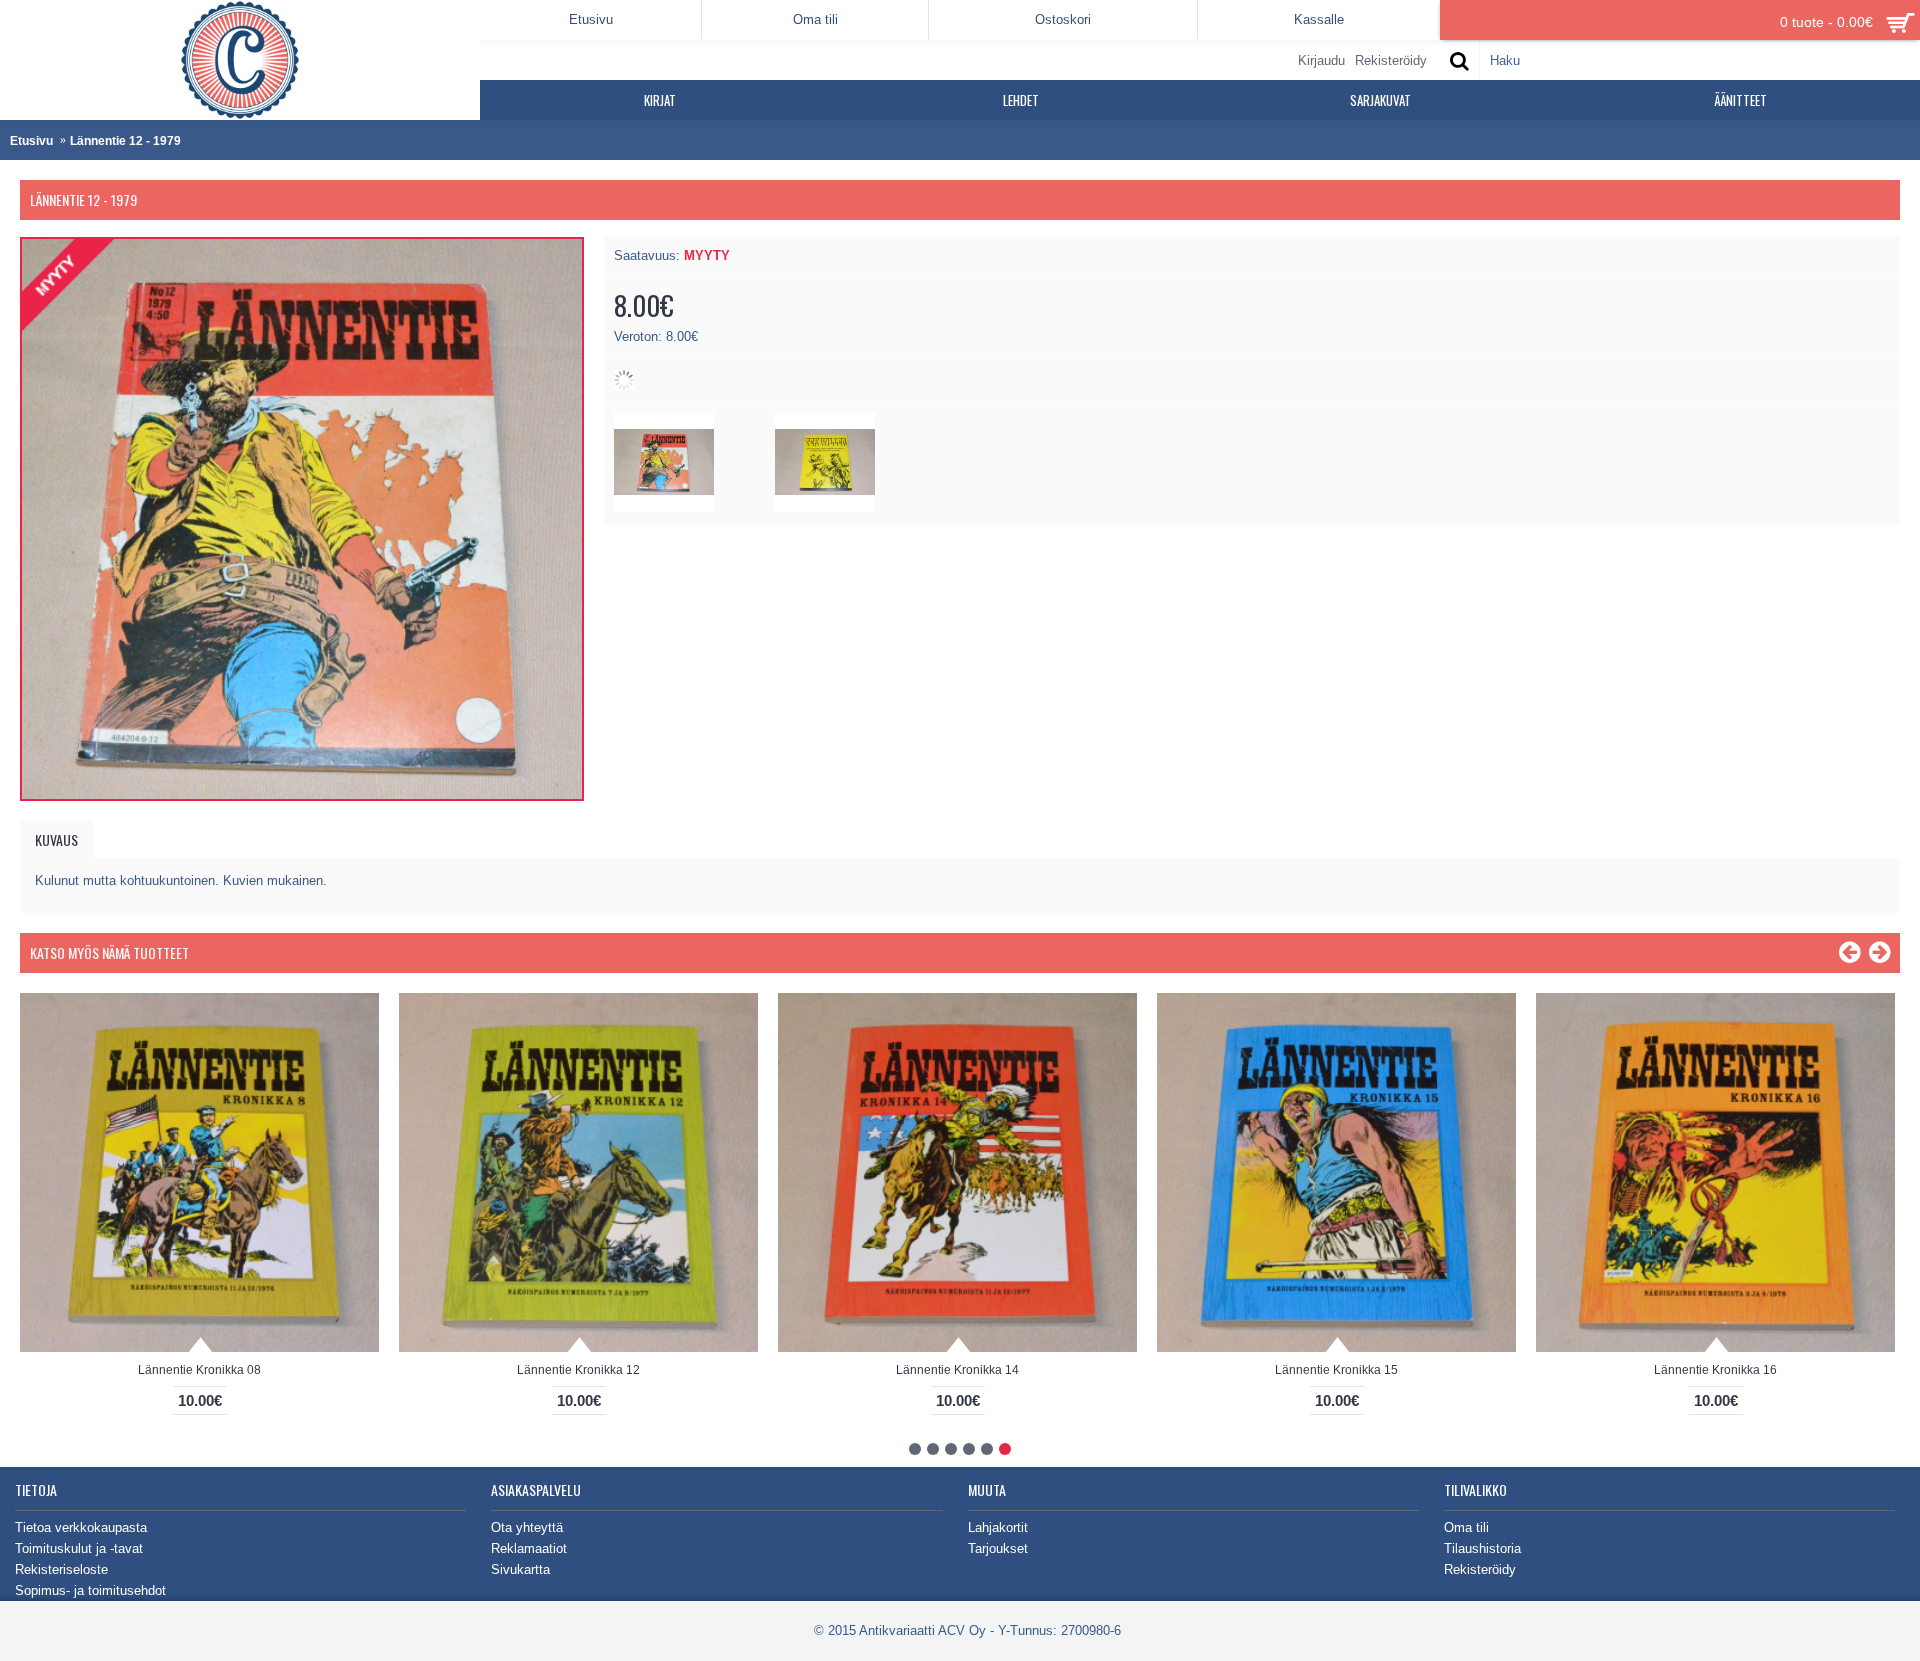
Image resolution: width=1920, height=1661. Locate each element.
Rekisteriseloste (61, 1569)
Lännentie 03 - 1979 (1337, 1370)
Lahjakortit (998, 1527)
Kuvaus (56, 839)
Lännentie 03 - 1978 (958, 1370)
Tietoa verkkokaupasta (81, 1527)
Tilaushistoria (1482, 1548)
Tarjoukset (998, 1548)
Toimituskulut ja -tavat (79, 1548)
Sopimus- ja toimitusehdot (90, 1590)
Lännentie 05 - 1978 (200, 1370)
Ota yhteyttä (527, 1527)
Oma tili (1466, 1527)
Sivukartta (520, 1569)
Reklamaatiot (529, 1548)
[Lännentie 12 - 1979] (664, 507)
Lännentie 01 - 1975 (1716, 1370)
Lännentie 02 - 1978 (579, 1370)
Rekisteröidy (1480, 1569)
